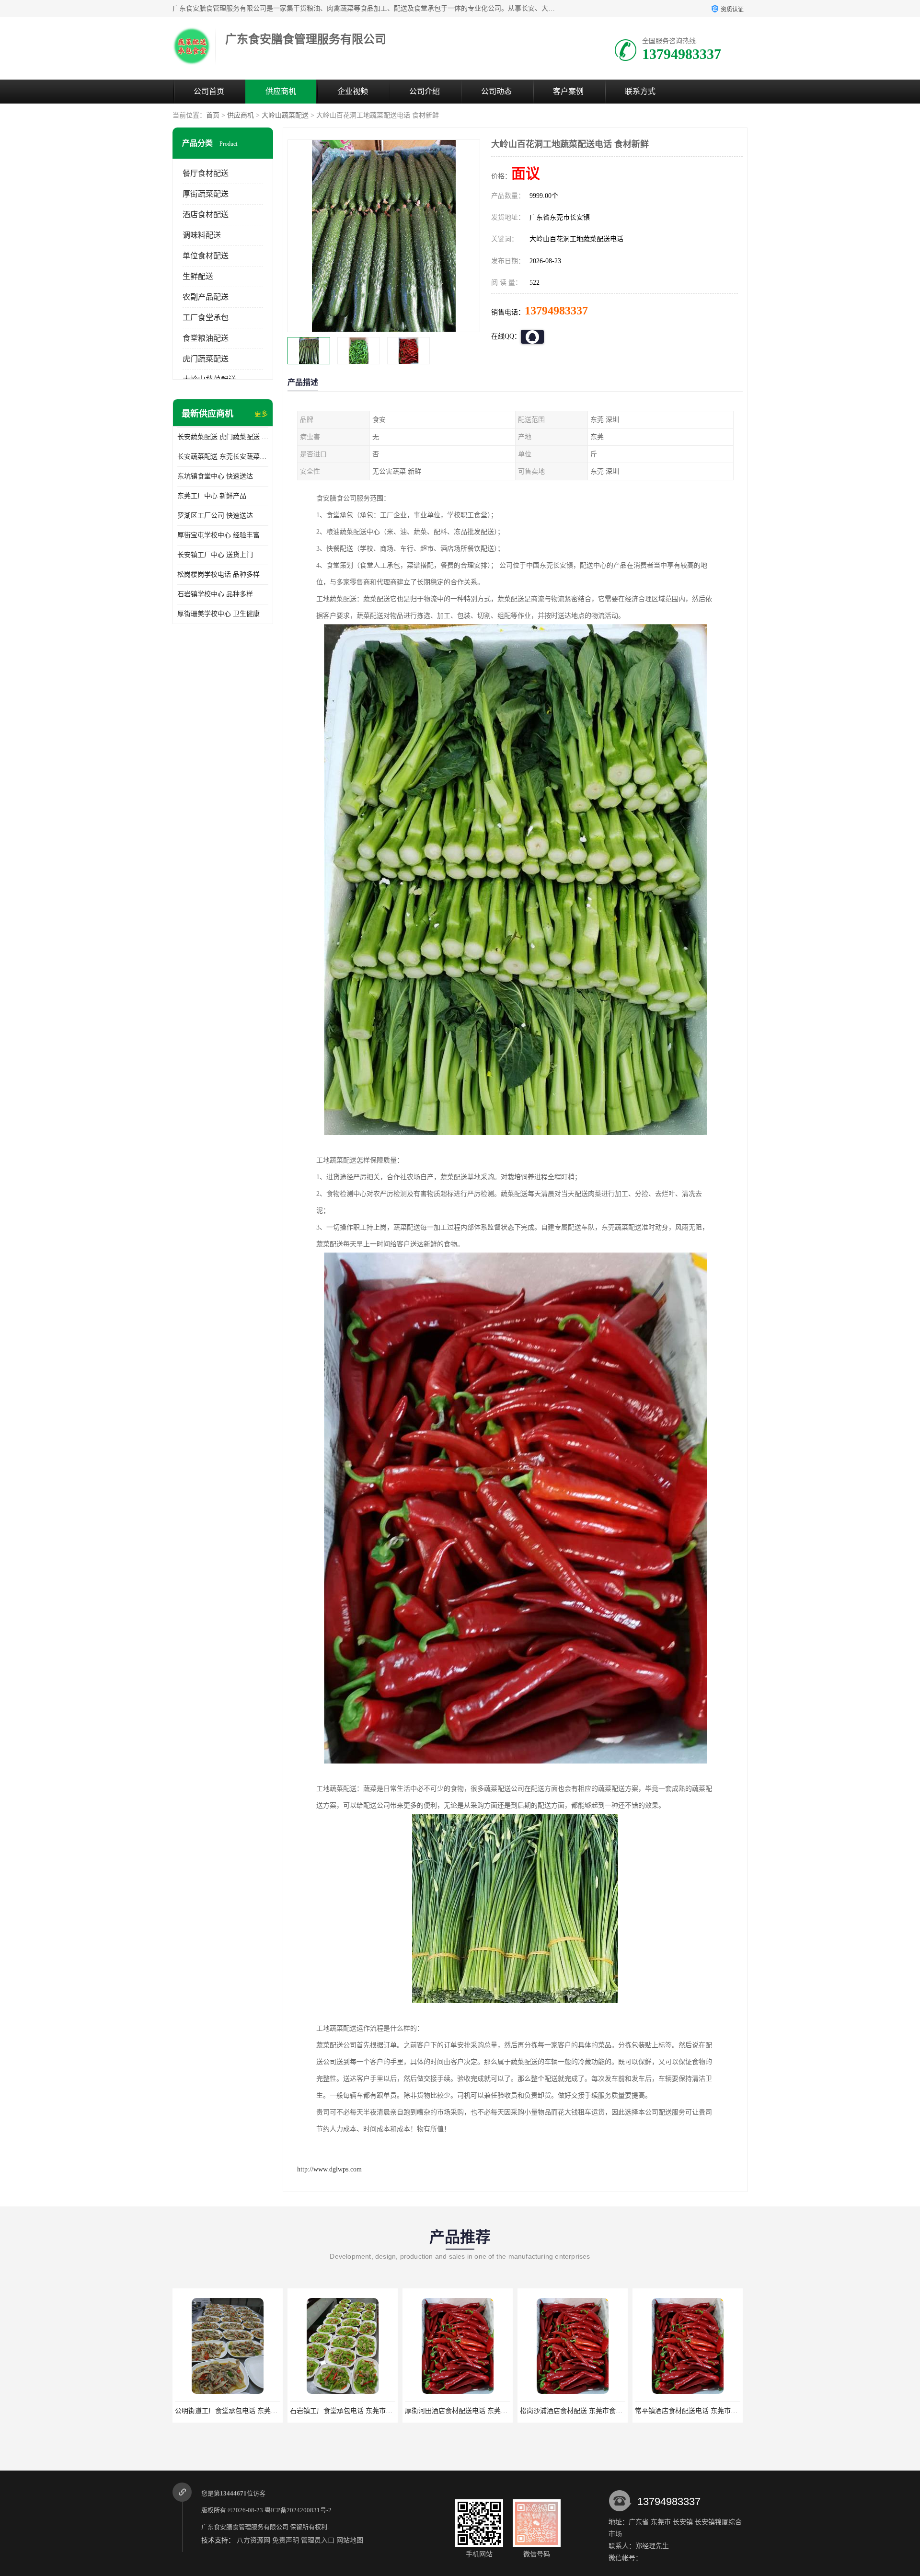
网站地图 (350, 2540)
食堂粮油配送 (206, 338)
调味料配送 (202, 235)
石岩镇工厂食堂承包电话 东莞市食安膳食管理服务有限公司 (263, 2411)
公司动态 (496, 91)
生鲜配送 (198, 276)
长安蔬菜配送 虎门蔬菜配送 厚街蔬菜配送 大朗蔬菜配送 (223, 437)
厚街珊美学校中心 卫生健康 (218, 614)
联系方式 (640, 91)
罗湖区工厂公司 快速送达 (215, 516)
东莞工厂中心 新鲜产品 (212, 496)
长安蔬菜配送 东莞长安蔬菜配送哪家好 (223, 457)
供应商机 (281, 91)
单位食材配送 (206, 256)
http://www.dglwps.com (329, 2169)
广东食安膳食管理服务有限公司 (245, 2527)
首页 (213, 115)
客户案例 (568, 91)
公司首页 (209, 91)
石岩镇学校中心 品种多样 (215, 594)
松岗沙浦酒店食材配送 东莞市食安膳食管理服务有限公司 (490, 2411)
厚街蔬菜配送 (206, 194)
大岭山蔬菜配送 (285, 115)
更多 (261, 414)
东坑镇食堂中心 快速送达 (215, 476)
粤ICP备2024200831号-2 (298, 2510)
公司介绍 (425, 91)
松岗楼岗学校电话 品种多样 (218, 574)
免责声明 (286, 2540)
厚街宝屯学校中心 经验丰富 (218, 535)
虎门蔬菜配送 (206, 359)
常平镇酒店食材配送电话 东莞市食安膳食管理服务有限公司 (608, 2411)
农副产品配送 (206, 297)
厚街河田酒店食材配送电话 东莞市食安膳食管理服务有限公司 (381, 2411)
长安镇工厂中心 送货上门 (215, 555)
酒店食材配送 (206, 215)
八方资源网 (253, 2540)
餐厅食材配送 (206, 173)
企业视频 (353, 91)
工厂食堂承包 (206, 318)
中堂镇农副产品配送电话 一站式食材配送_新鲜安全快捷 (718, 2411)
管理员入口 (318, 2540)
